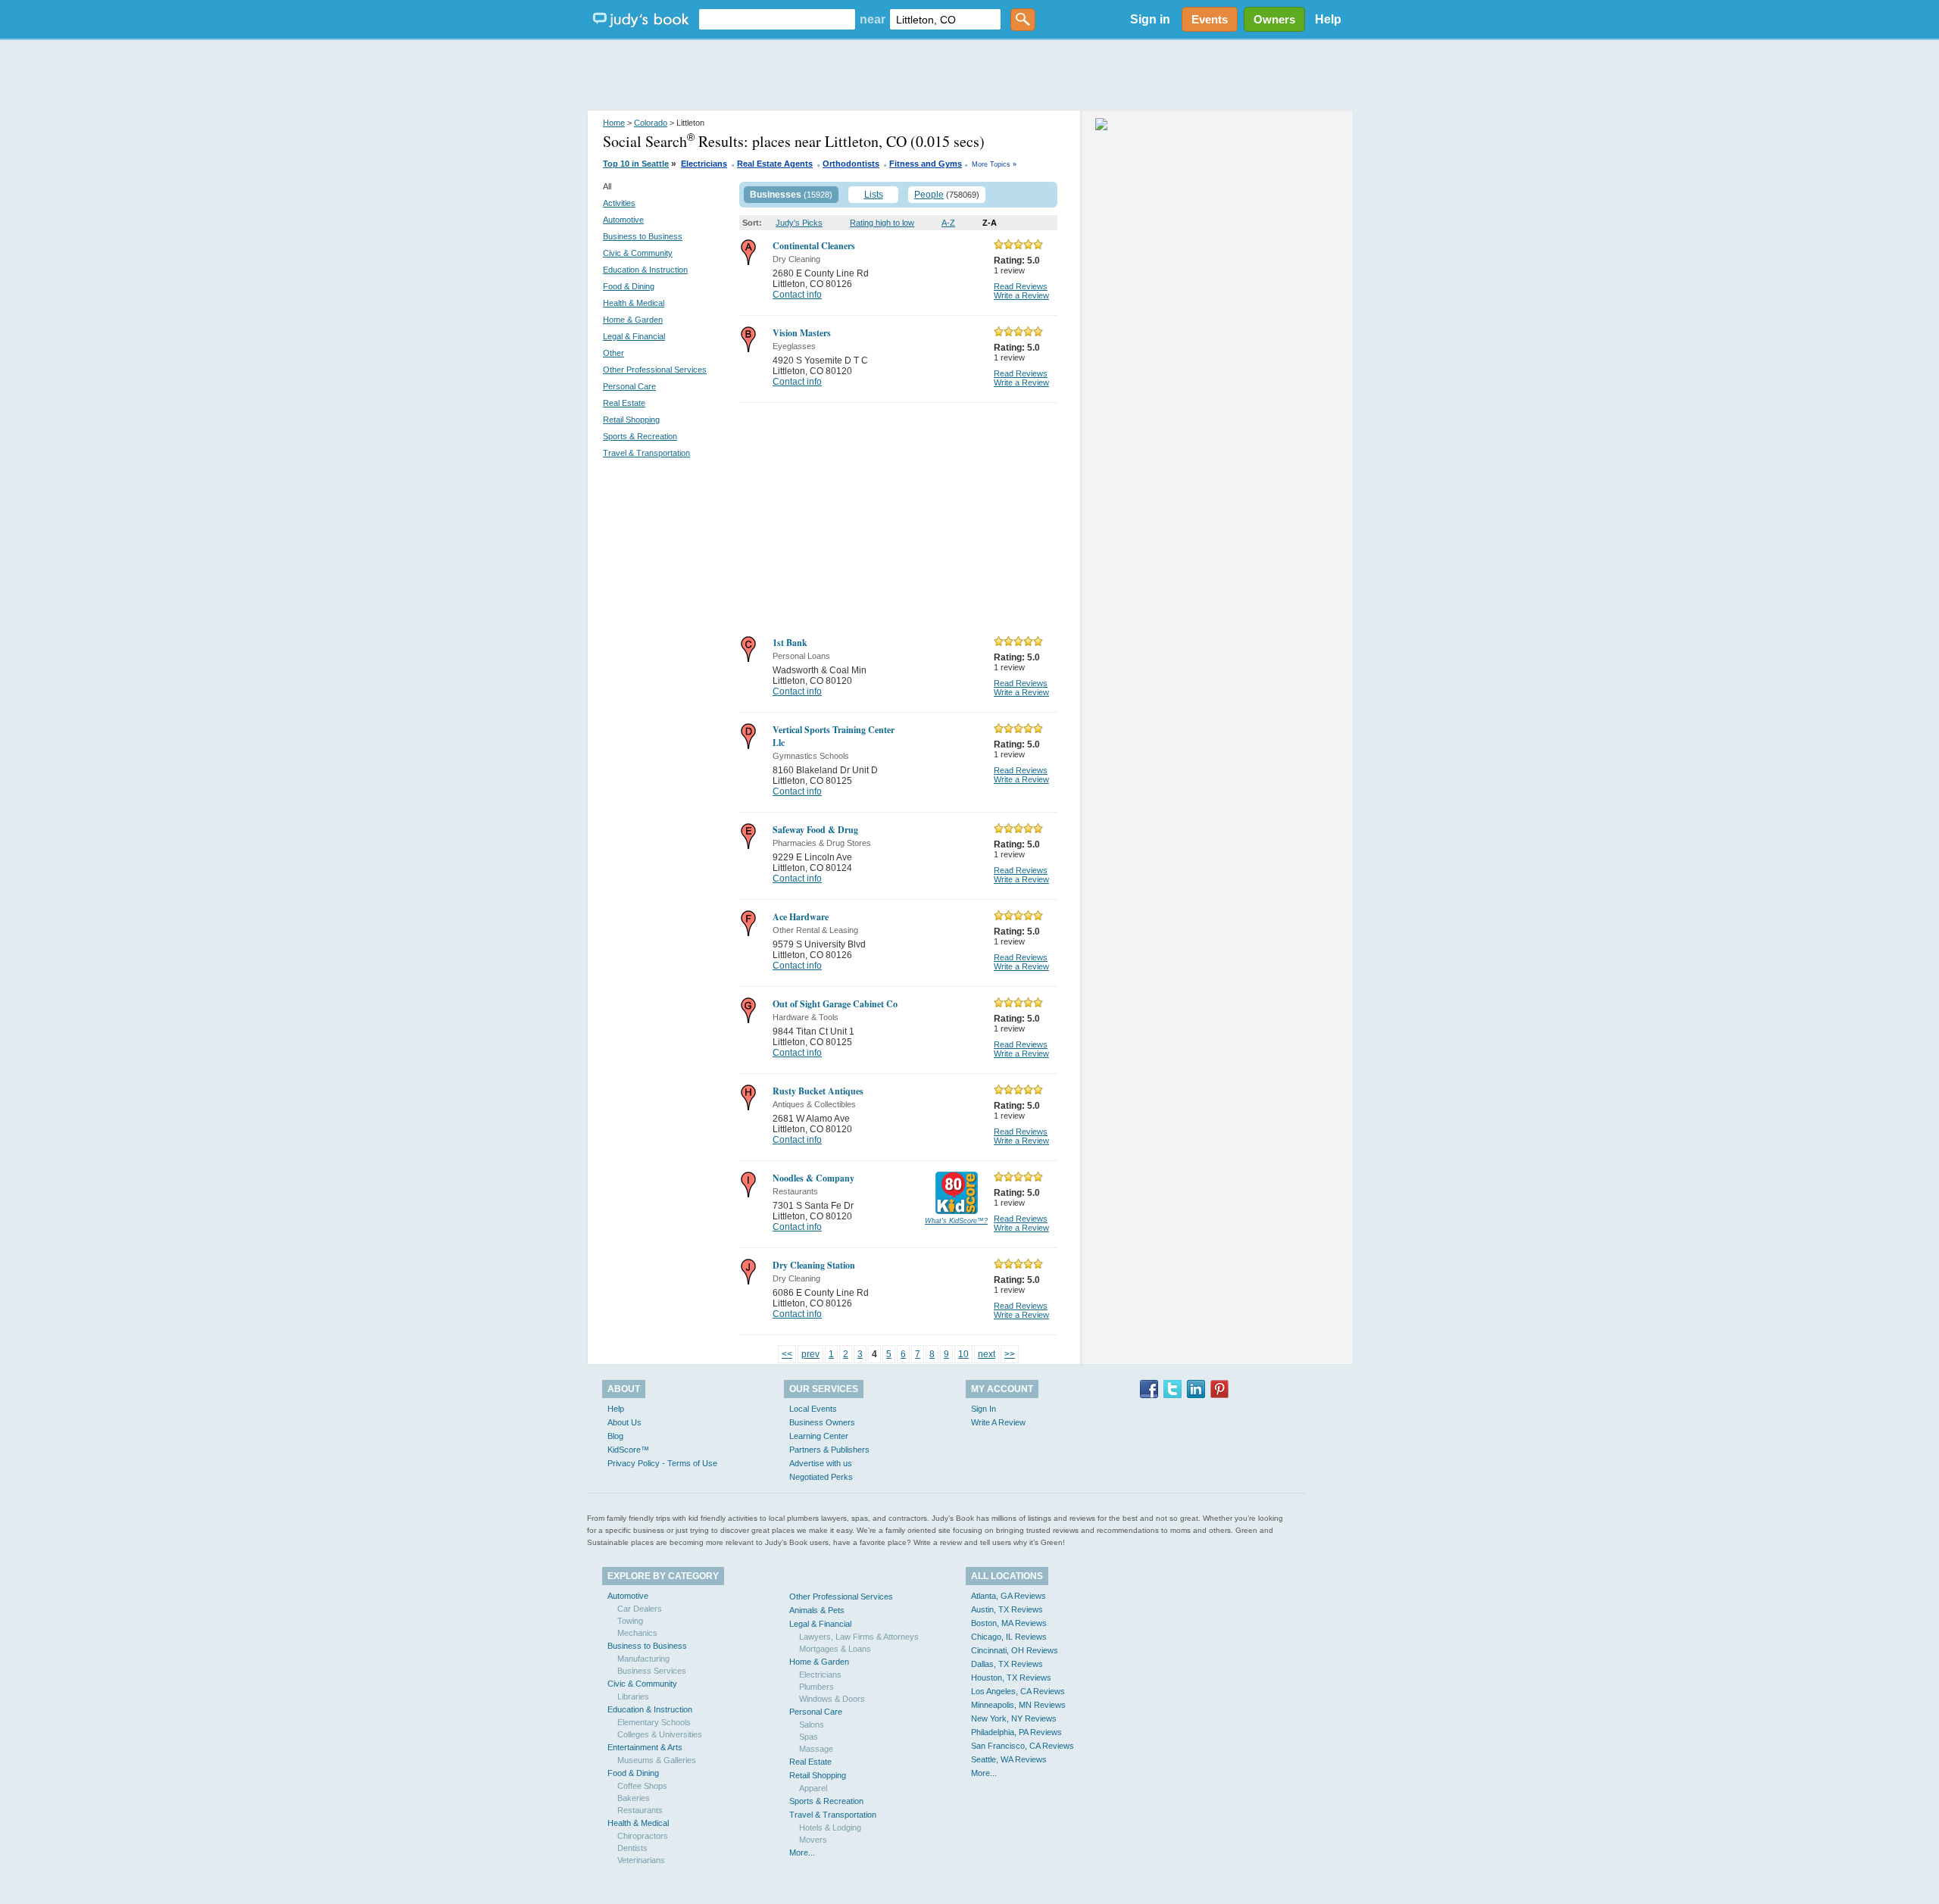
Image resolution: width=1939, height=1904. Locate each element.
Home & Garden (633, 320)
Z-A (990, 223)
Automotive (623, 220)
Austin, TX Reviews (1007, 1609)
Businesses (776, 195)
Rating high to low (882, 223)
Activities (619, 203)
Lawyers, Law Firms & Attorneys (859, 1637)
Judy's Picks (799, 223)
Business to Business (643, 236)
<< (787, 1354)
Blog (615, 1436)
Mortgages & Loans (835, 1649)
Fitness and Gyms (926, 164)
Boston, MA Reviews (1009, 1623)
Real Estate (624, 403)
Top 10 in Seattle (636, 164)
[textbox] (777, 19)
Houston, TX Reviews (1011, 1678)
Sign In (984, 1409)
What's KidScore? (956, 1221)
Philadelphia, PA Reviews (1016, 1732)
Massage (816, 1749)
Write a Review (1021, 295)
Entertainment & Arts (645, 1747)
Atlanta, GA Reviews (1009, 1596)
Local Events (813, 1409)
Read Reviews (1021, 286)
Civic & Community (638, 253)
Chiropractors (643, 1836)
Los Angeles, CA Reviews (1018, 1691)
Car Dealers (640, 1609)
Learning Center (819, 1436)
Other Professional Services (655, 370)
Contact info (797, 295)
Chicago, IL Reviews (1009, 1637)
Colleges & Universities (660, 1734)
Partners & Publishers (829, 1450)
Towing (630, 1621)
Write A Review (998, 1422)
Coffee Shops (642, 1786)
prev (810, 1354)
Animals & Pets (817, 1610)
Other (614, 353)
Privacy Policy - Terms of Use (662, 1463)
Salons (812, 1725)
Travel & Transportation (646, 453)
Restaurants (640, 1810)
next (987, 1354)
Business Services (652, 1671)
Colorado (651, 123)
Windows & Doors (832, 1699)
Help (1328, 19)
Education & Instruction (645, 270)
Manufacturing (643, 1659)
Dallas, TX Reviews (1007, 1664)
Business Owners (822, 1422)
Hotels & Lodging (830, 1828)
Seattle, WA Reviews (1009, 1759)
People (929, 195)
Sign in (1150, 19)
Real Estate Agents (775, 164)
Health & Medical (634, 303)
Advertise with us (821, 1463)
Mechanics (637, 1633)
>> (1010, 1354)
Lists (874, 195)
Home (614, 123)
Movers (813, 1840)
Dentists (632, 1848)
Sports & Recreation (640, 436)
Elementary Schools (654, 1722)
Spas (809, 1737)
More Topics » (994, 164)
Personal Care (629, 386)
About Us (624, 1422)
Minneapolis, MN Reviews (1018, 1705)
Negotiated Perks (821, 1477)
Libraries (633, 1696)
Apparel (813, 1788)
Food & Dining (629, 286)
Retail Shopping (631, 420)
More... (802, 1852)
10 (963, 1354)
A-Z (948, 223)
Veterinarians (641, 1860)
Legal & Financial (634, 336)
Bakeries (634, 1798)
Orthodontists (851, 164)
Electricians (704, 164)
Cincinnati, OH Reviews (1015, 1650)
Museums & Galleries (657, 1760)
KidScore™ (628, 1450)
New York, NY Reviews (1014, 1718)
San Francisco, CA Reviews (1023, 1746)
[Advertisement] (969, 76)
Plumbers (817, 1687)
